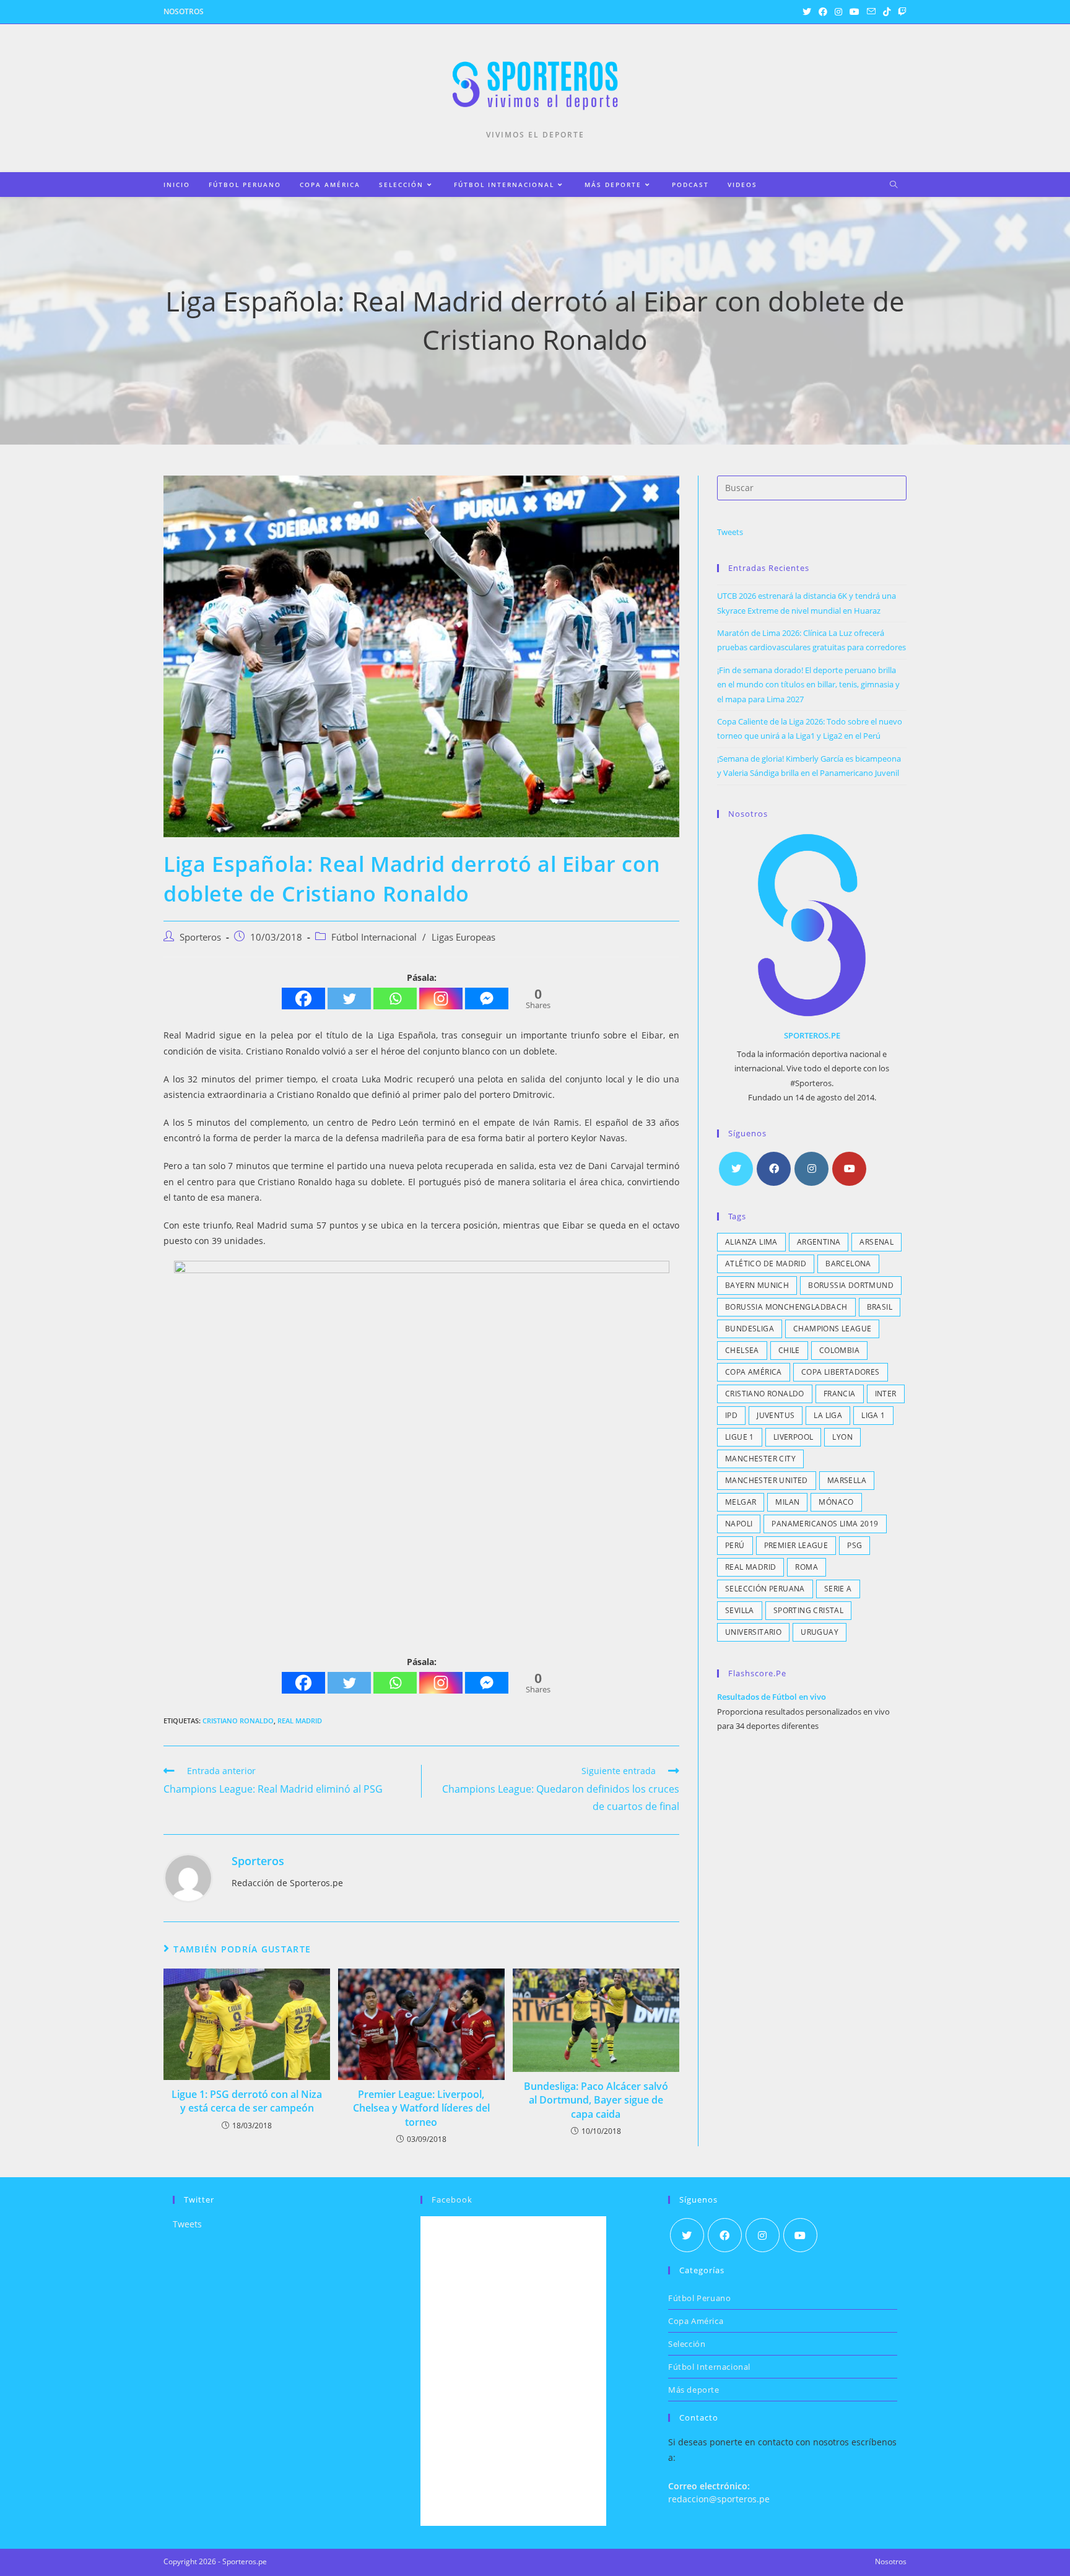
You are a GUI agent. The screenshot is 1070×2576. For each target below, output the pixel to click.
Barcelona (848, 1264)
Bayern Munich (757, 1285)
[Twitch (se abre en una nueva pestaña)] (900, 12)
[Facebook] (303, 999)
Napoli (739, 1524)
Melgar (741, 1502)
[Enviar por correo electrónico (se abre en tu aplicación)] (871, 12)
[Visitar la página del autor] (188, 1877)
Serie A (838, 1589)
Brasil (880, 1307)
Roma (807, 1567)
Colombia (839, 1350)
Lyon (842, 1437)
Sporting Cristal (808, 1610)
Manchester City (760, 1459)
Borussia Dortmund (851, 1285)
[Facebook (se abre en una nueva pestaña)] (823, 12)
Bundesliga (750, 1329)
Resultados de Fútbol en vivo (772, 1697)
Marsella (847, 1480)
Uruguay (820, 1632)
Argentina (819, 1242)
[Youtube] (849, 1169)
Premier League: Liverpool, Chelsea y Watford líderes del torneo (421, 2108)
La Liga (828, 1415)
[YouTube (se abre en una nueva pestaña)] (855, 12)
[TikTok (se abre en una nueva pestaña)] (887, 12)
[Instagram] (441, 999)
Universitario (753, 1632)
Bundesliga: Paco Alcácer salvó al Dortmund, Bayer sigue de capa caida (596, 2100)
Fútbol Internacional (374, 937)
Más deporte (694, 2390)
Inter (886, 1394)
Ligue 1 (740, 1437)
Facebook (452, 2200)
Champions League (832, 1329)
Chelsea (742, 1350)
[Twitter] (349, 999)
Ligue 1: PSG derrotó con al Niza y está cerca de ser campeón (247, 2101)
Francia (840, 1394)
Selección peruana (765, 1589)
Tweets (730, 532)
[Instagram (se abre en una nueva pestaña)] (838, 12)
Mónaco (836, 1502)
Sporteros (200, 937)
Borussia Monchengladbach (786, 1307)
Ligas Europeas (463, 937)
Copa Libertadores (841, 1372)
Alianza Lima (751, 1242)
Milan (787, 1502)
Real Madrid (300, 1721)
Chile (789, 1350)
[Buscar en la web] (894, 185)
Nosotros (184, 11)
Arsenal (876, 1242)
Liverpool (794, 1437)
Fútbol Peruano (699, 2298)
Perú (735, 1545)
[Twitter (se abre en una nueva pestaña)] (807, 12)
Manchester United (767, 1480)
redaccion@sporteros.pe (719, 2499)
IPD (731, 1415)
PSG (855, 1545)
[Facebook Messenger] (487, 999)
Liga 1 (873, 1415)
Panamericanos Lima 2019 (825, 1524)
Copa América (754, 1372)
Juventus (776, 1415)
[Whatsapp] (395, 999)
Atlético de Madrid (766, 1264)
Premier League (796, 1545)
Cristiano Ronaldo (238, 1721)
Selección (687, 2344)
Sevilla (740, 1610)
